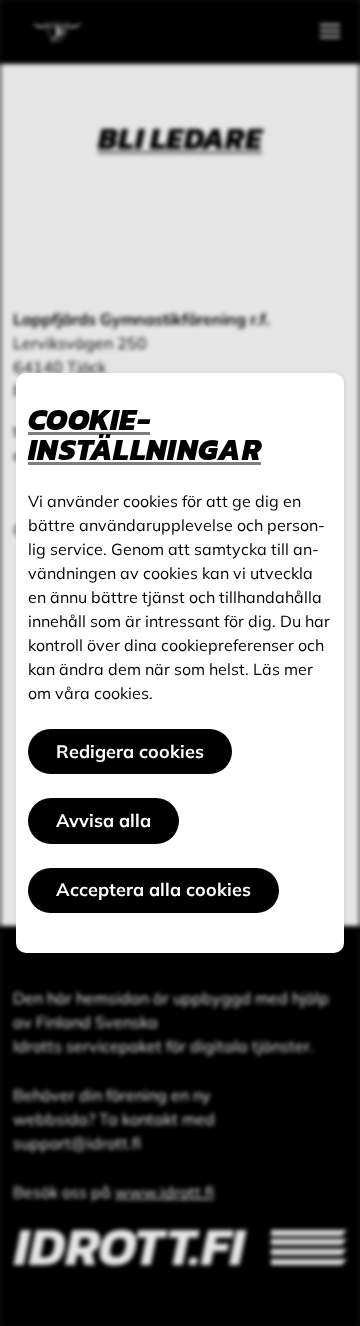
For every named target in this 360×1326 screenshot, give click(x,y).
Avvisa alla (103, 820)
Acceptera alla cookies (153, 889)
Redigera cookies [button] (130, 751)
